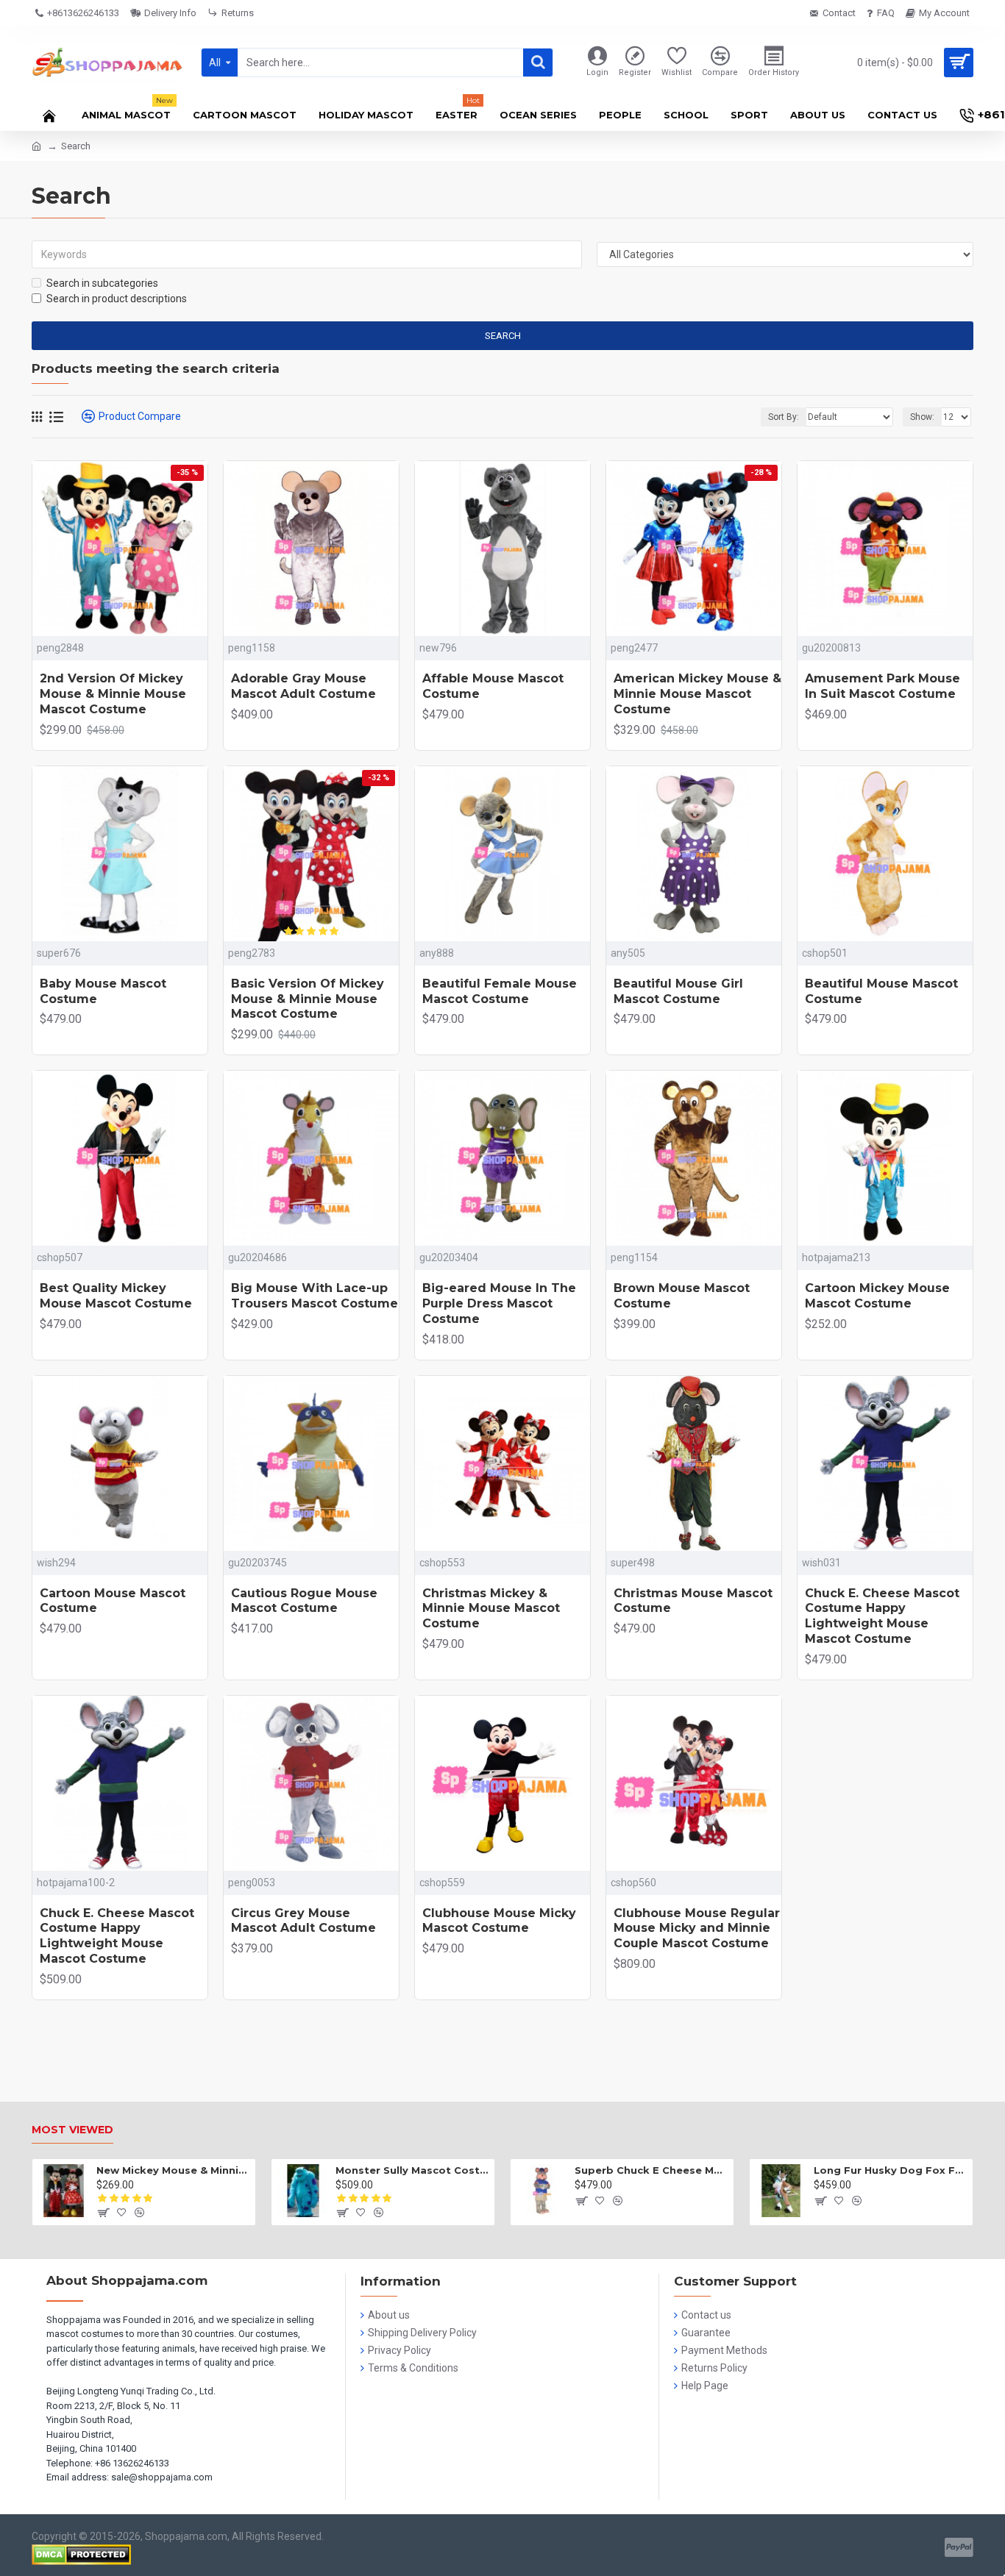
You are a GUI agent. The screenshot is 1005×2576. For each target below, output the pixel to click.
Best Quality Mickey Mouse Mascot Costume (116, 1296)
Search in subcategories (102, 283)
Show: (922, 417)
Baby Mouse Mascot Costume (103, 991)
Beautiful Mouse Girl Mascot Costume (678, 991)
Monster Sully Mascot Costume (412, 2170)
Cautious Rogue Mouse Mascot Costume (304, 1601)
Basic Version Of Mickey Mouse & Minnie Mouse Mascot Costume (308, 999)
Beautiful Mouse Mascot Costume (881, 991)
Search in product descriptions (117, 299)
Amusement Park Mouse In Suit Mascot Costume (883, 686)
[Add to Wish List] (553, 1234)
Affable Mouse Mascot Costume (493, 686)
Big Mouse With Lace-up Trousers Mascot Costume (315, 1296)
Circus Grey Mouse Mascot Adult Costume (303, 1921)
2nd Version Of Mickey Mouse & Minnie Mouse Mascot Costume (113, 694)
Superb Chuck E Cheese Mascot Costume (651, 2170)
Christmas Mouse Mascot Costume (693, 1601)
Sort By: (784, 417)
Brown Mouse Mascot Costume (682, 1296)
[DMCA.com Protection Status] (81, 2555)
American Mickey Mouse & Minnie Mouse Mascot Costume (697, 694)
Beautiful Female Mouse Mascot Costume (500, 991)
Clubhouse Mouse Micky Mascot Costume (499, 1921)
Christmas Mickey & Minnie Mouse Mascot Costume (491, 1609)
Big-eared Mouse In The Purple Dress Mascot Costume (499, 1303)
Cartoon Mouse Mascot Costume (113, 1601)
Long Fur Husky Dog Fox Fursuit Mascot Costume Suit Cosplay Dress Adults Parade (891, 2170)
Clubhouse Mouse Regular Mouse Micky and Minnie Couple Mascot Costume (697, 1929)
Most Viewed (72, 2130)
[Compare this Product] (575, 1234)
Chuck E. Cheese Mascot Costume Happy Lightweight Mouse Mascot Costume (882, 1616)
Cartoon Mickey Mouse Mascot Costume (877, 1296)
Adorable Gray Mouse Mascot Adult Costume (303, 686)
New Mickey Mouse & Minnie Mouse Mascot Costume (173, 2170)
